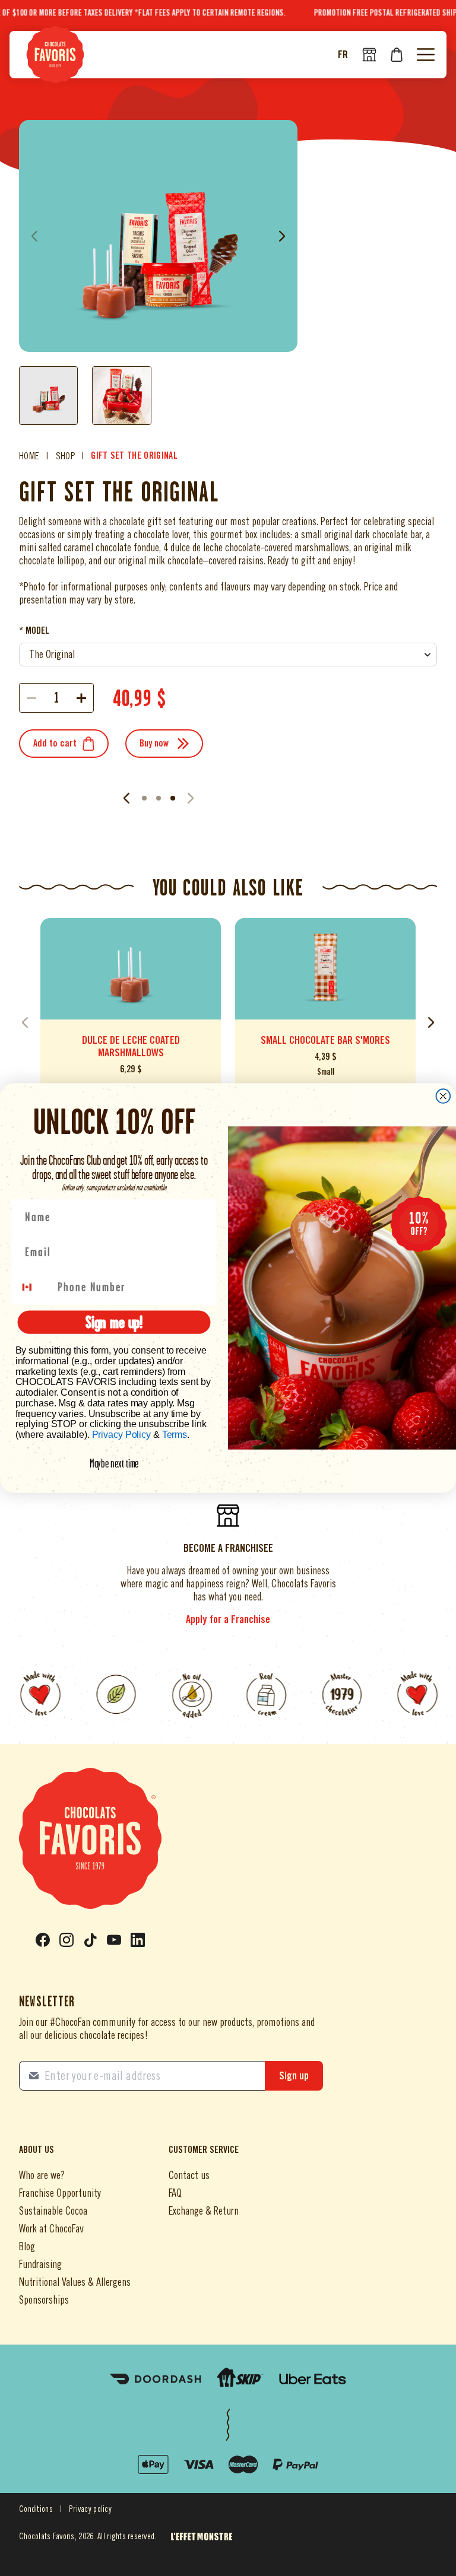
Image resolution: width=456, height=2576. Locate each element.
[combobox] (34, 1287)
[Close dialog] (444, 1096)
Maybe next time (114, 1463)
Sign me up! (114, 1322)
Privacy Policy (121, 1435)
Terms (175, 1435)
